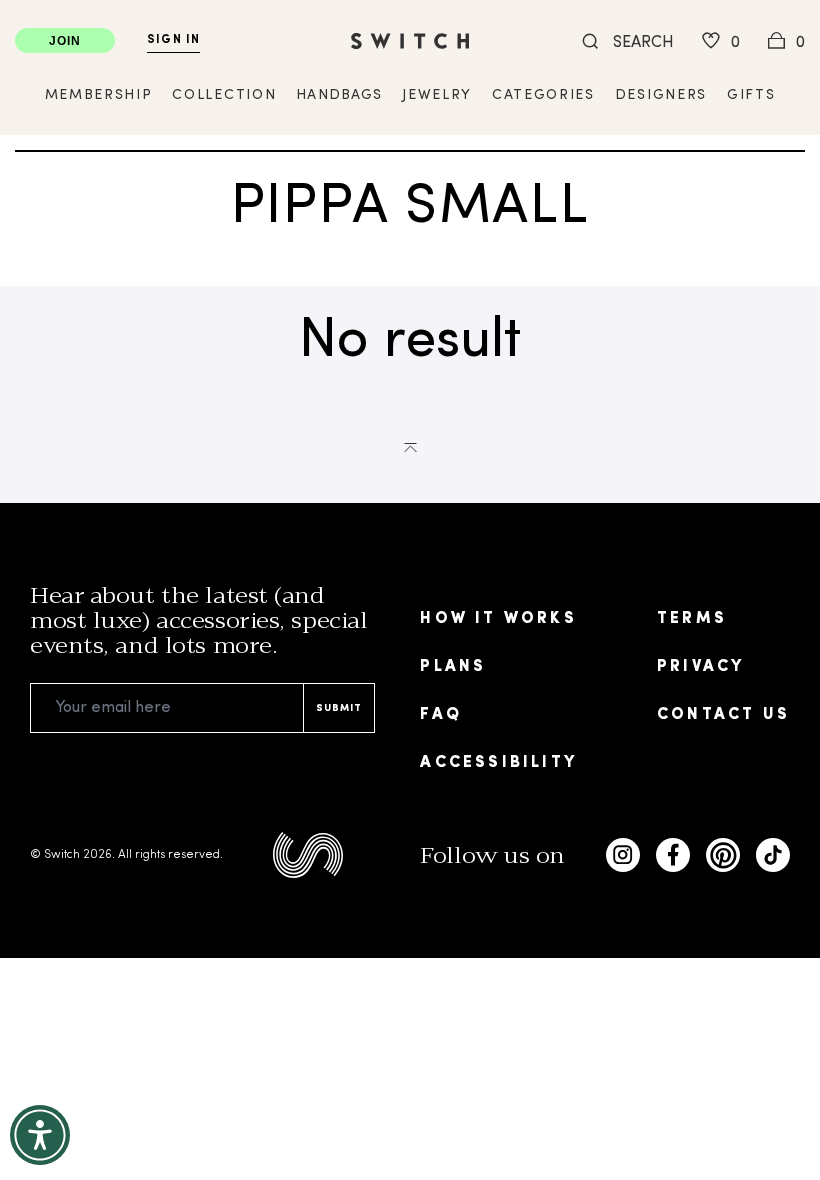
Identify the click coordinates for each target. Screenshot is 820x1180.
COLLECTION (224, 95)
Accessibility (498, 763)
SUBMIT (339, 708)
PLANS (453, 667)
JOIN (65, 41)
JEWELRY (437, 95)
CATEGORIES (543, 95)
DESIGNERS (661, 95)
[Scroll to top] (410, 446)
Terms (692, 619)
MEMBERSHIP (99, 95)
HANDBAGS (339, 95)
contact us (723, 715)
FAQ (441, 715)
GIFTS (751, 95)
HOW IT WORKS (498, 619)
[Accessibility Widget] (40, 1135)
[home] (410, 41)
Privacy (700, 667)
